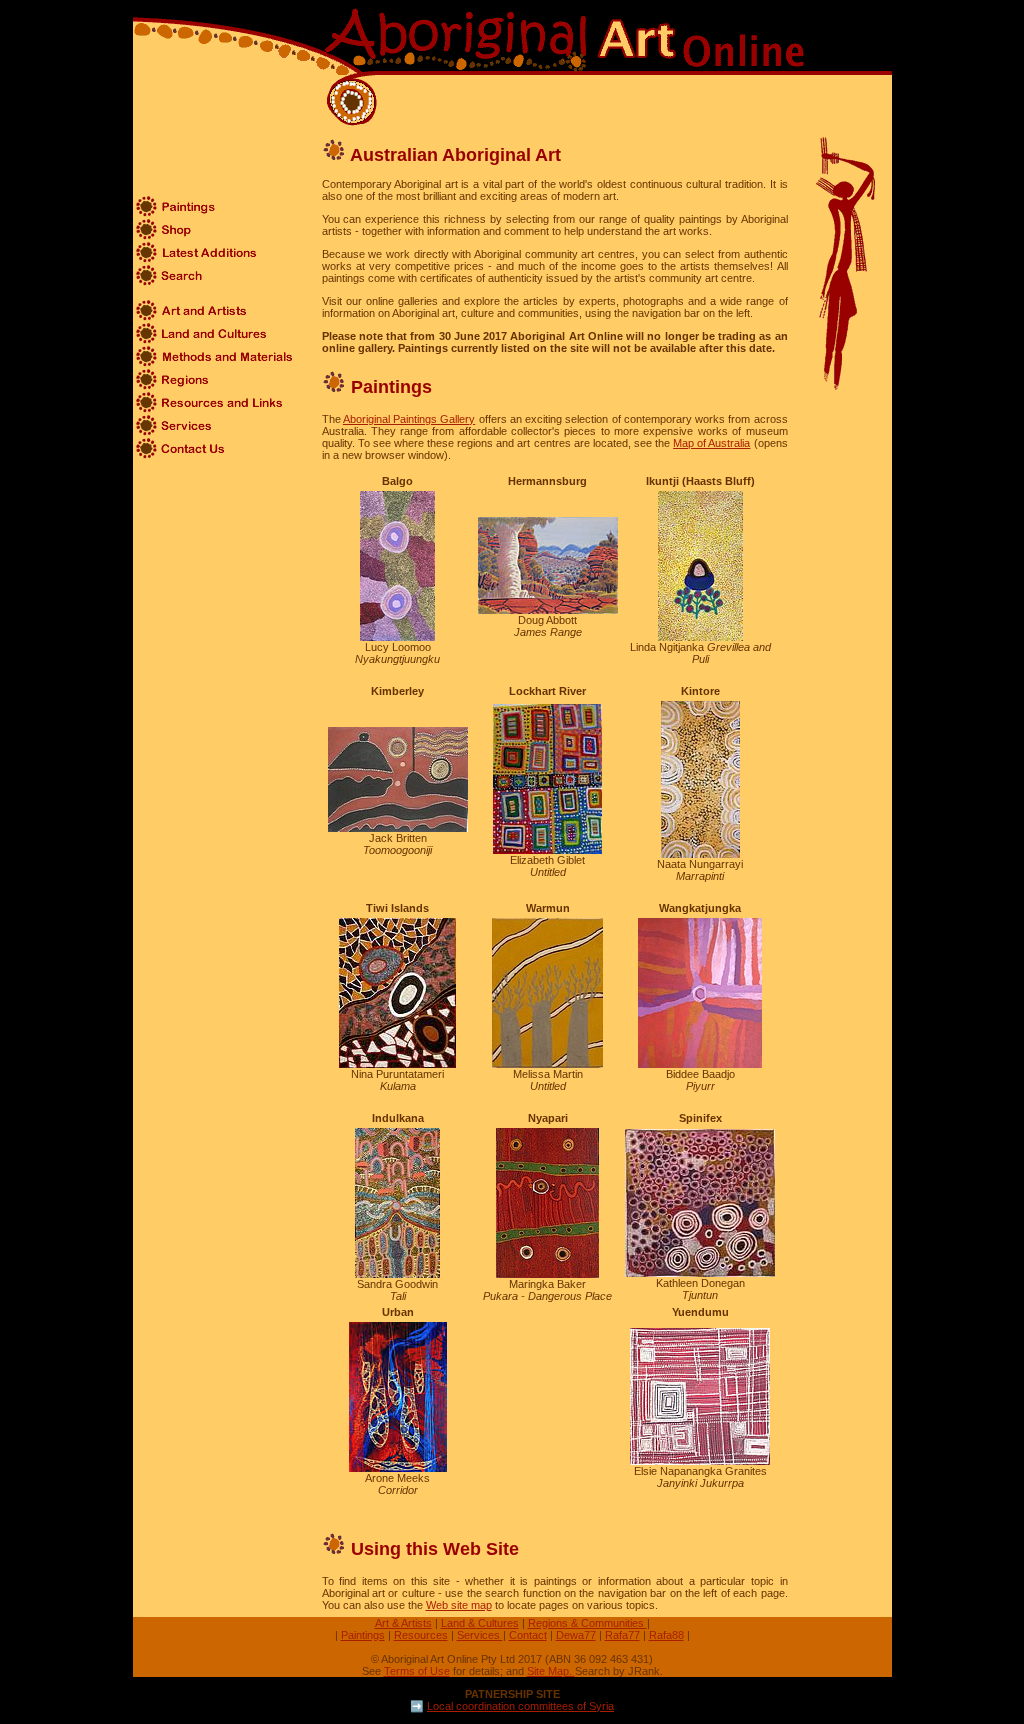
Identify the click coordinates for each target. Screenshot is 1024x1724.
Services (480, 1635)
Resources (421, 1635)
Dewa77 (576, 1635)
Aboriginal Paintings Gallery (409, 419)
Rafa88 (666, 1635)
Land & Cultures (480, 1623)
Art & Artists (403, 1623)
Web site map (459, 1605)
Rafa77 (622, 1635)
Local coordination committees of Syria (520, 1706)
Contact (528, 1635)
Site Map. (551, 1671)
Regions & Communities (587, 1623)
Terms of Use (417, 1671)
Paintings (363, 1635)
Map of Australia (711, 443)
